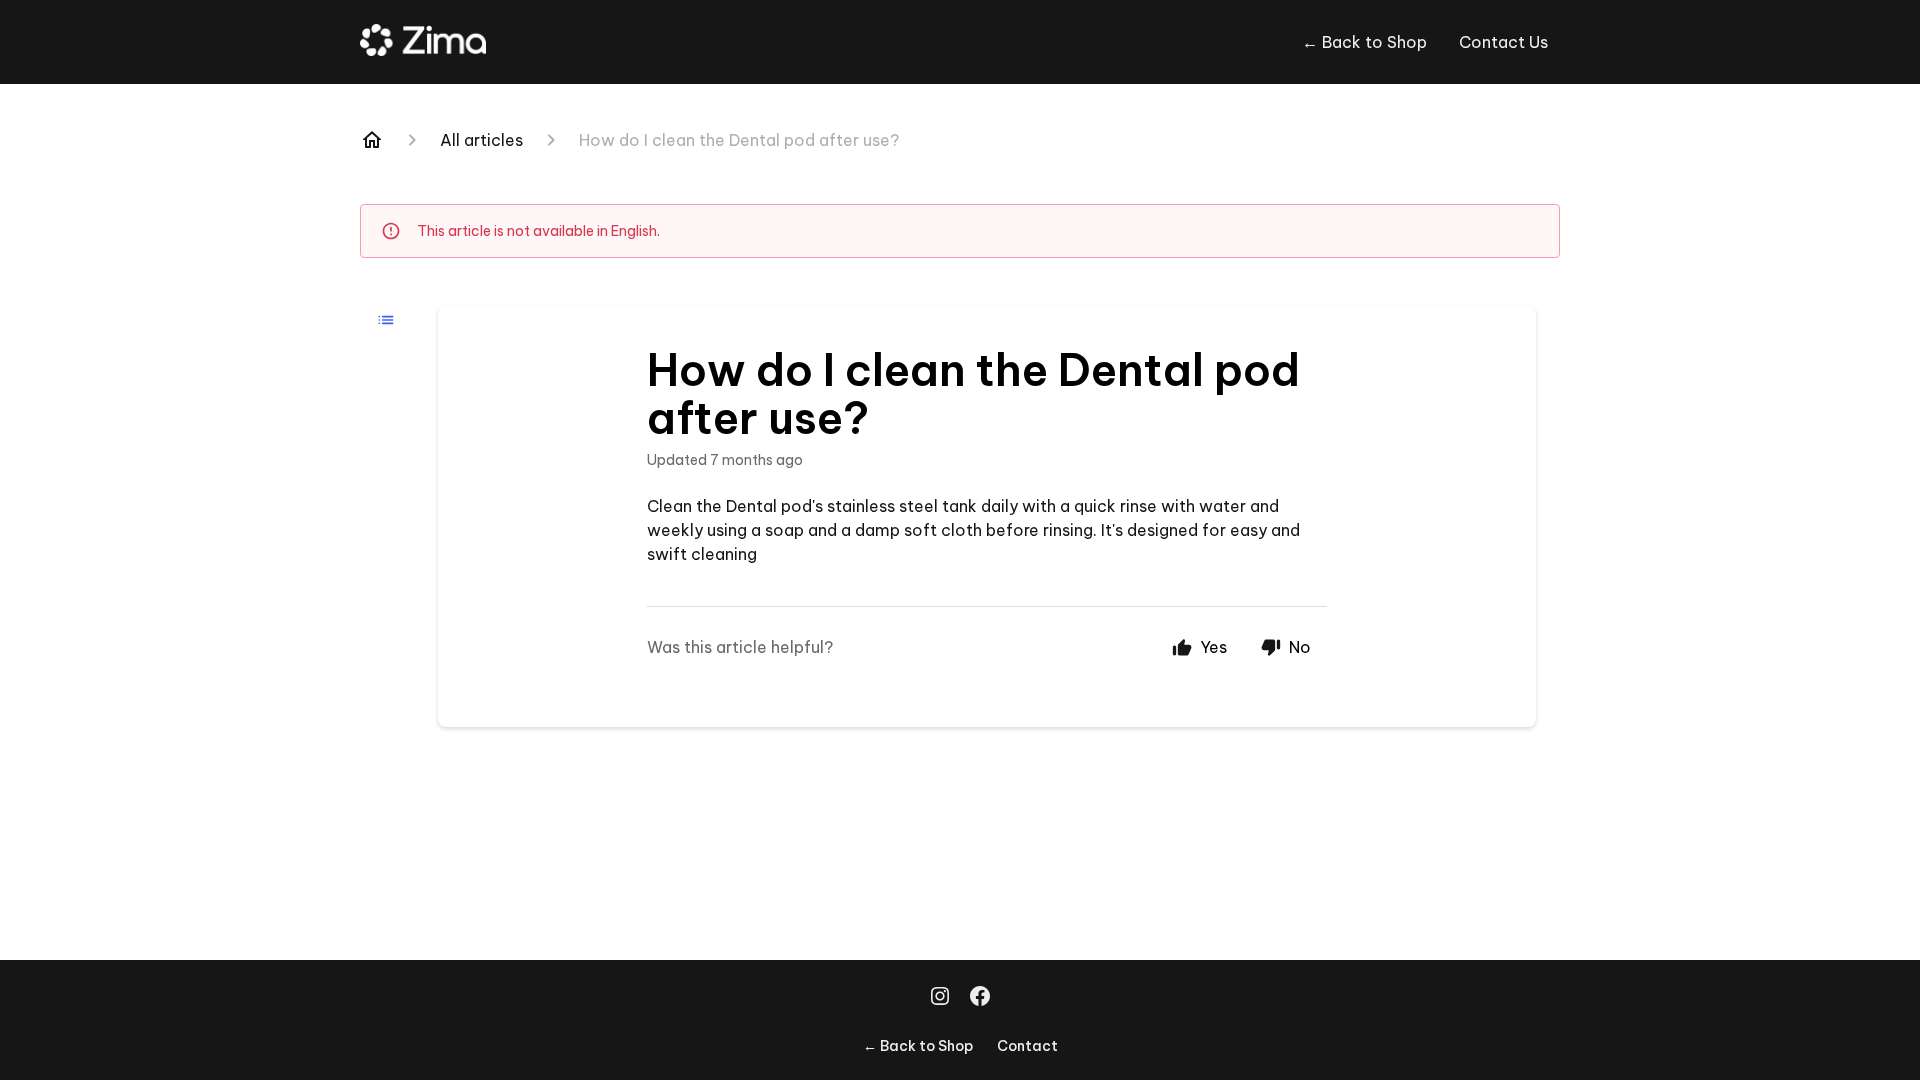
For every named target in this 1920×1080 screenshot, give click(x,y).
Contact (1027, 1046)
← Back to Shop (1364, 42)
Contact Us (1503, 42)
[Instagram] (940, 998)
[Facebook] (980, 998)
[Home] (372, 140)
